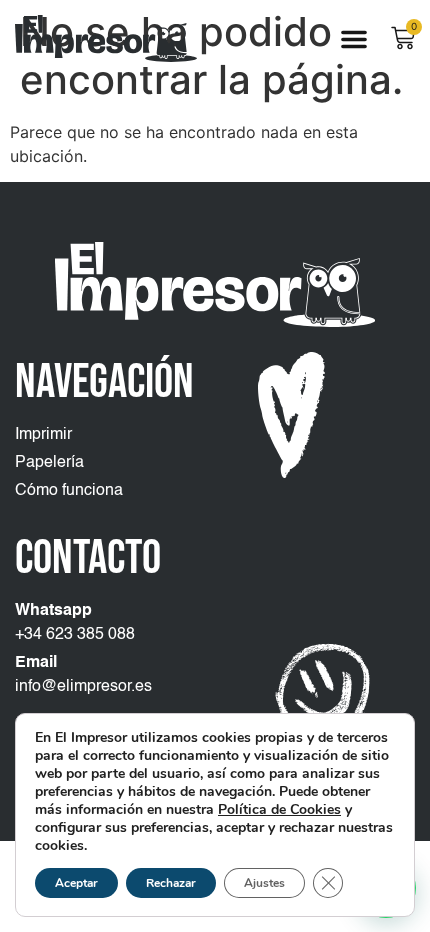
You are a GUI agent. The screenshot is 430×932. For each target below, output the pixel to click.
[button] (354, 39)
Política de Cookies (279, 809)
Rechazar (171, 883)
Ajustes (264, 883)
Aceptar (76, 883)
